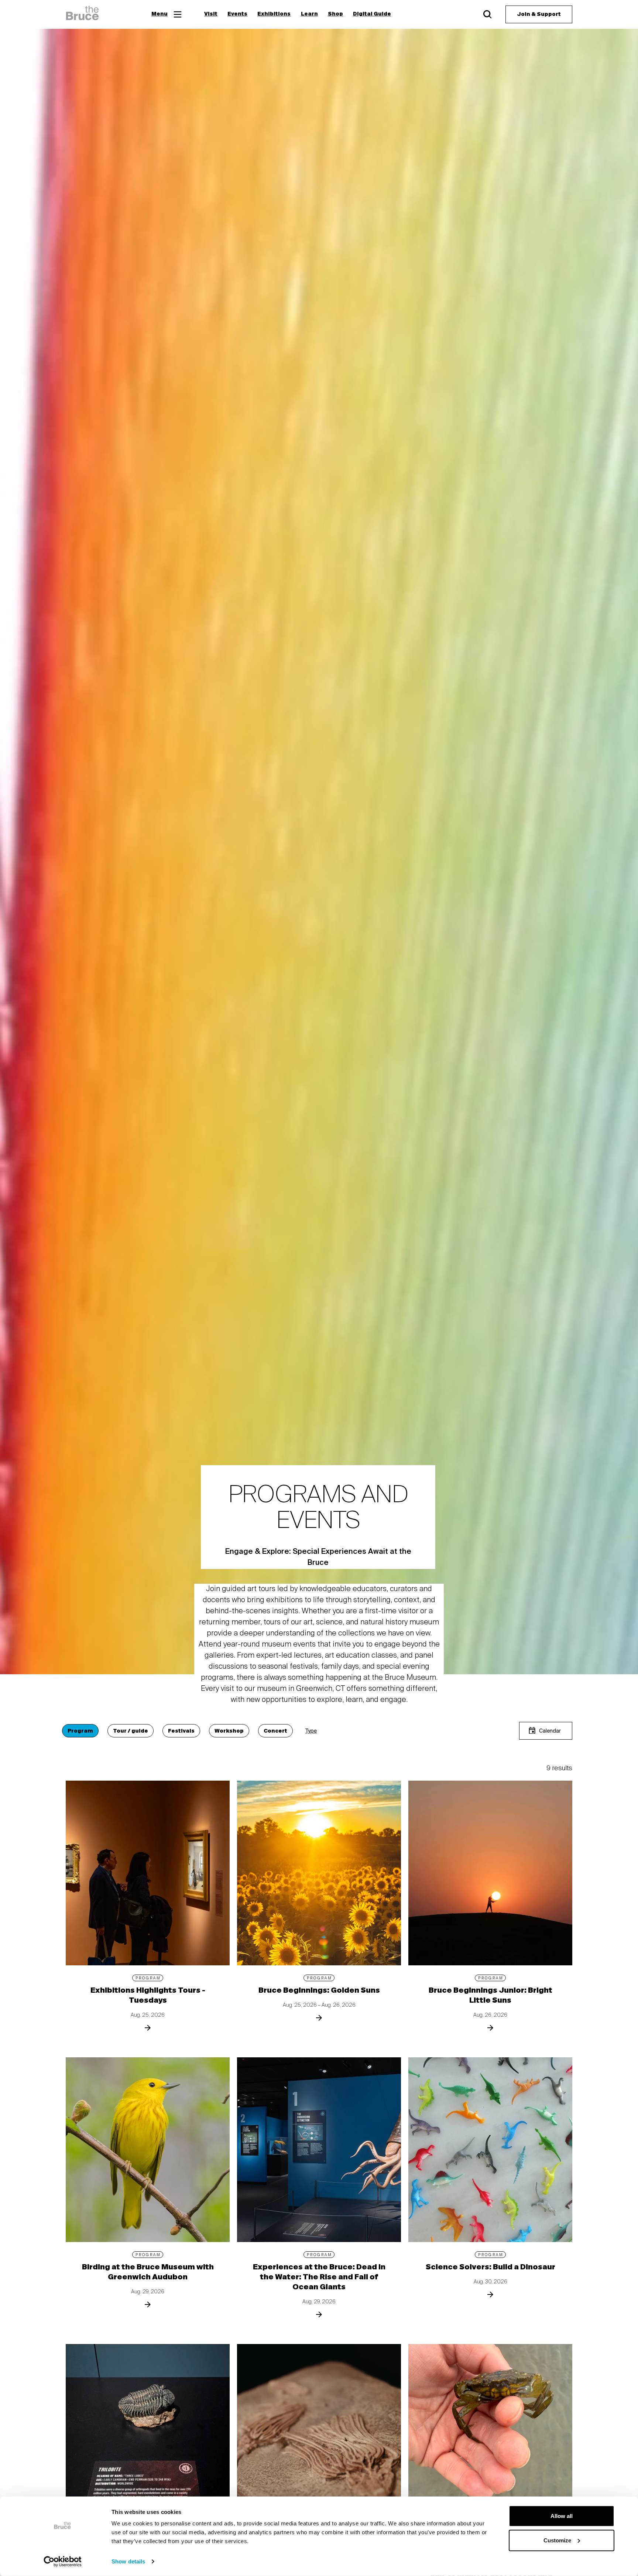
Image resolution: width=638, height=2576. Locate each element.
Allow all (562, 2516)
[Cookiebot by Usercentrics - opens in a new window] (63, 2562)
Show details (128, 2561)
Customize (557, 2540)
